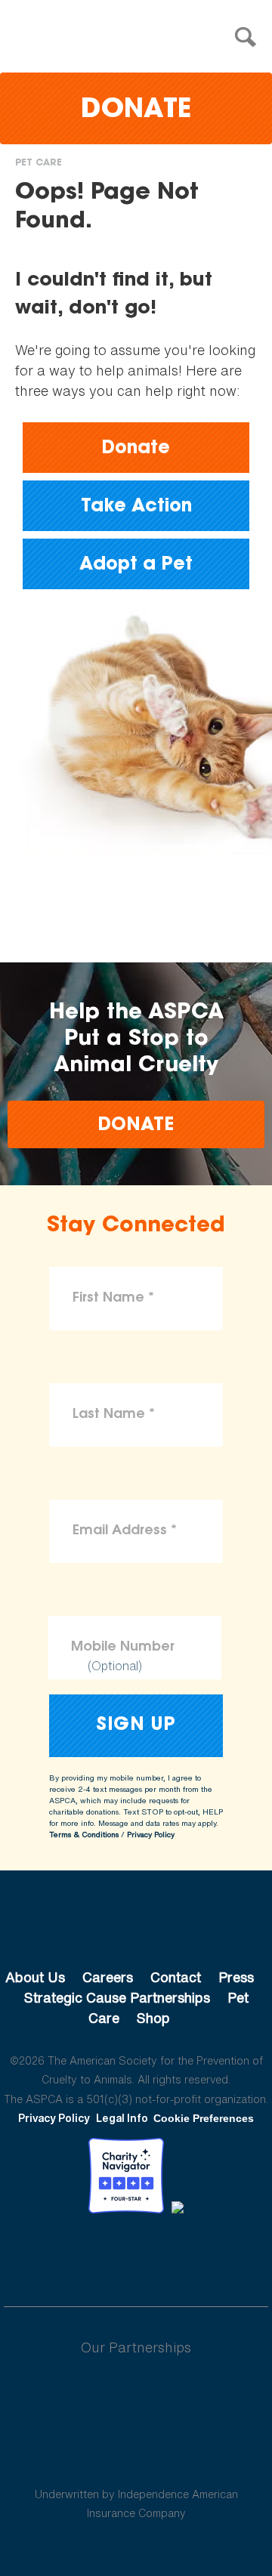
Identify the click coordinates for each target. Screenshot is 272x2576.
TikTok (215, 2255)
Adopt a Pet (136, 565)
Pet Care (39, 163)
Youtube (136, 2255)
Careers (108, 1977)
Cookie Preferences (204, 2118)
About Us (35, 1977)
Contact (176, 1977)
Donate (136, 111)
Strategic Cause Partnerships (117, 1997)
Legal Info (122, 2118)
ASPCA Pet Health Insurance (136, 2458)
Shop (153, 2018)
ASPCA (136, 1926)
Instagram (176, 2255)
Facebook (57, 2255)
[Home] (140, 37)
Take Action (136, 507)
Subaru (136, 2396)
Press (236, 1977)
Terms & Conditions (84, 1835)
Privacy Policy (151, 1835)
